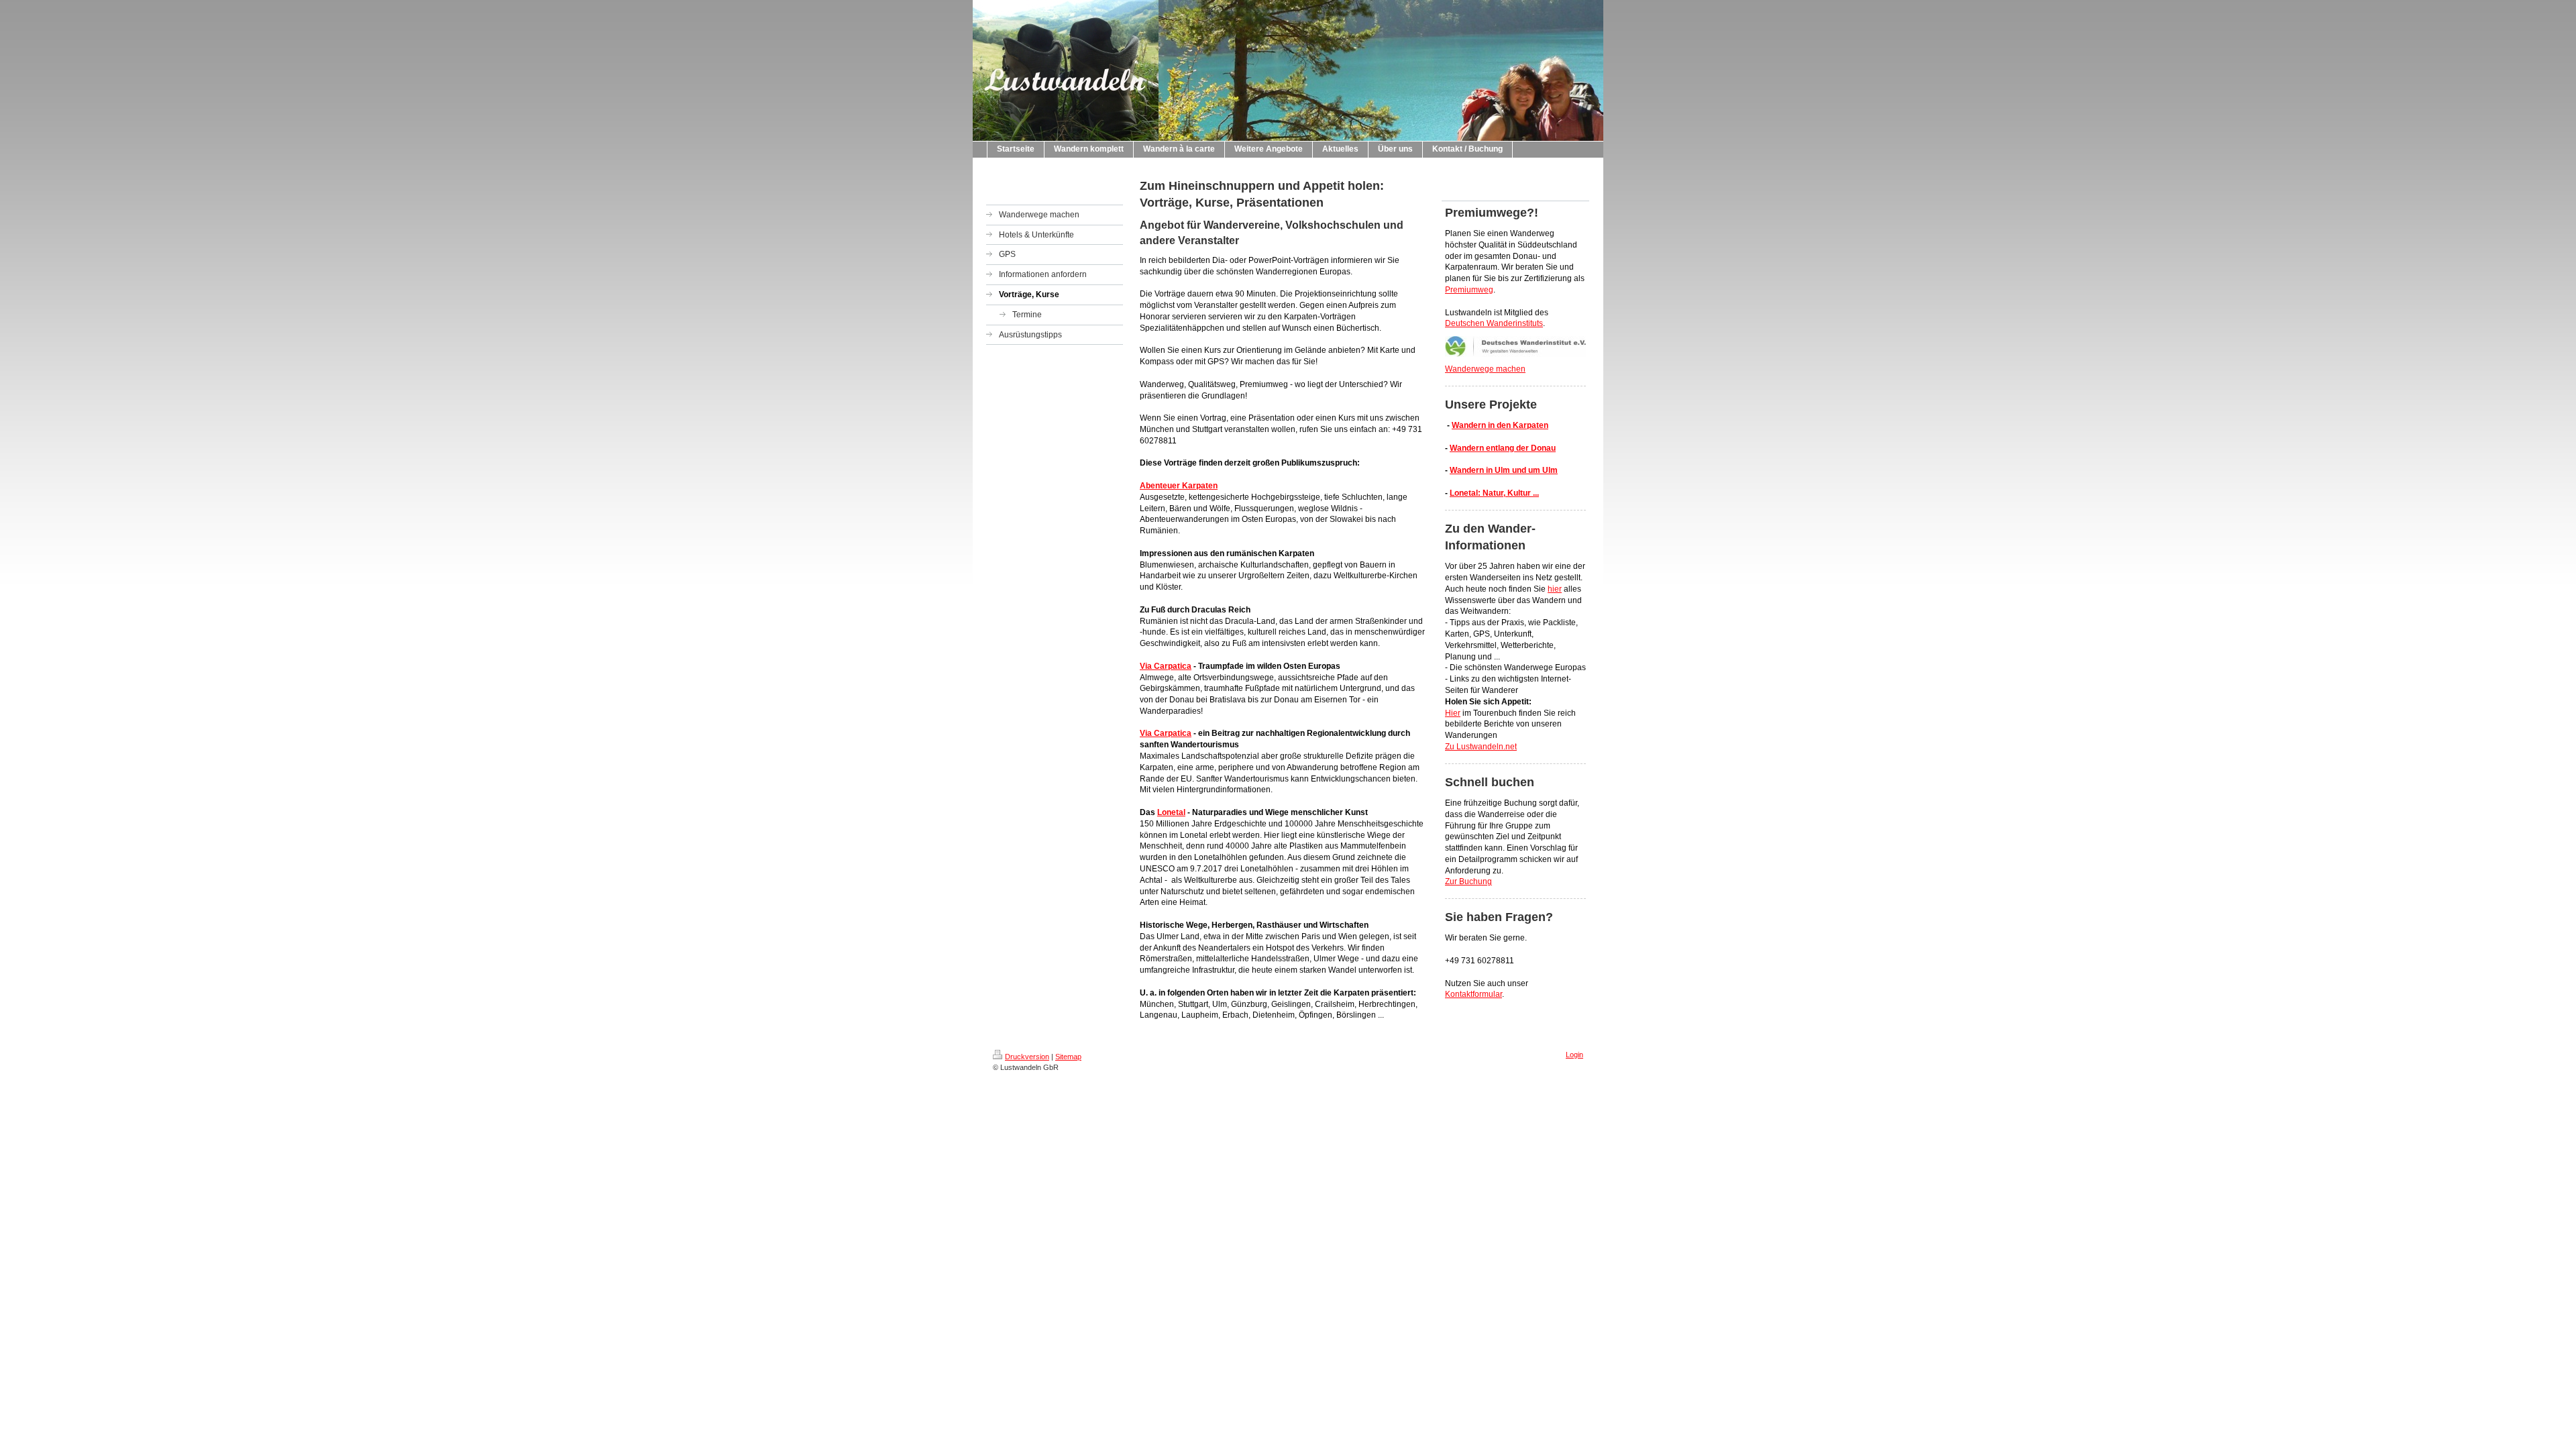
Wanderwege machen (1485, 369)
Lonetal (1171, 812)
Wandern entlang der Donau (1503, 448)
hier (1555, 589)
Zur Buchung (1468, 881)
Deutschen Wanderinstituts (1494, 323)
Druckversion (1027, 1057)
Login (1574, 1055)
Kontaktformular (1473, 994)
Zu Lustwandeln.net (1481, 747)
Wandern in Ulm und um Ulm (1504, 470)
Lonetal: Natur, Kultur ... (1494, 493)
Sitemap (1068, 1057)
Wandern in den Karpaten (1500, 425)
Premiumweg (1469, 290)
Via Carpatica (1166, 666)
